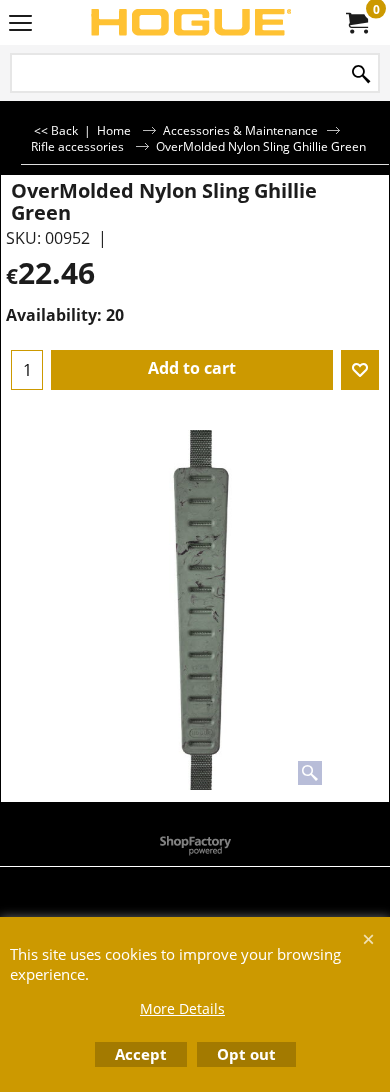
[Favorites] (360, 370)
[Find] (361, 74)
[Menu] (20, 24)
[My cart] (356, 23)
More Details (182, 1008)
